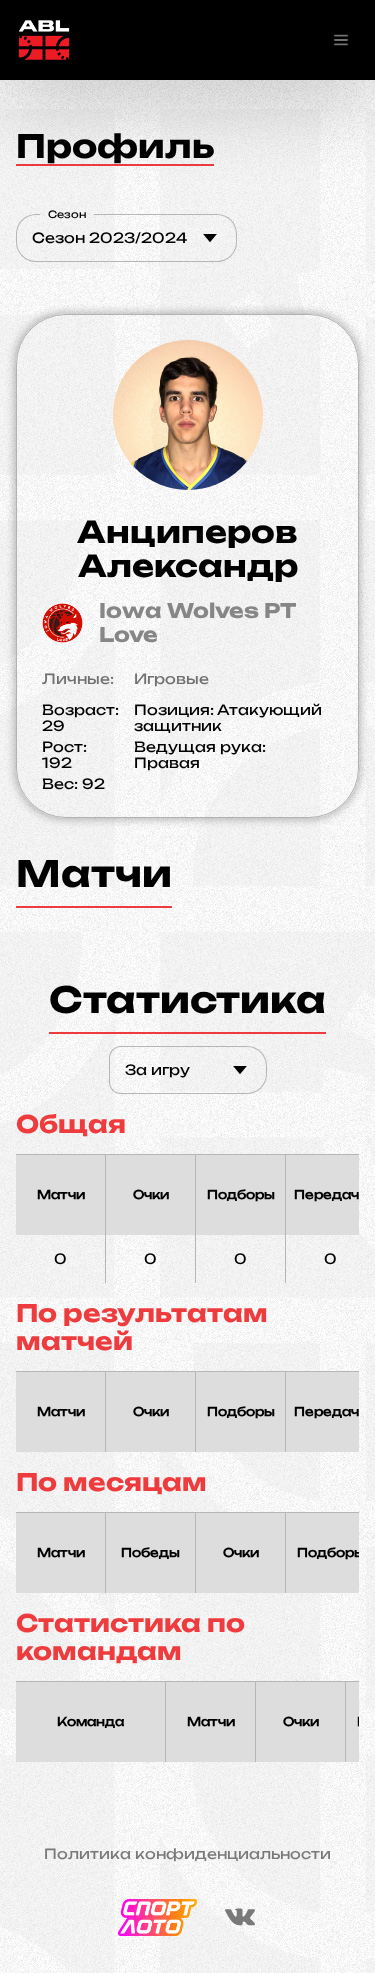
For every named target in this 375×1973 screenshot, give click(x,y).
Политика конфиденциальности (187, 1854)
